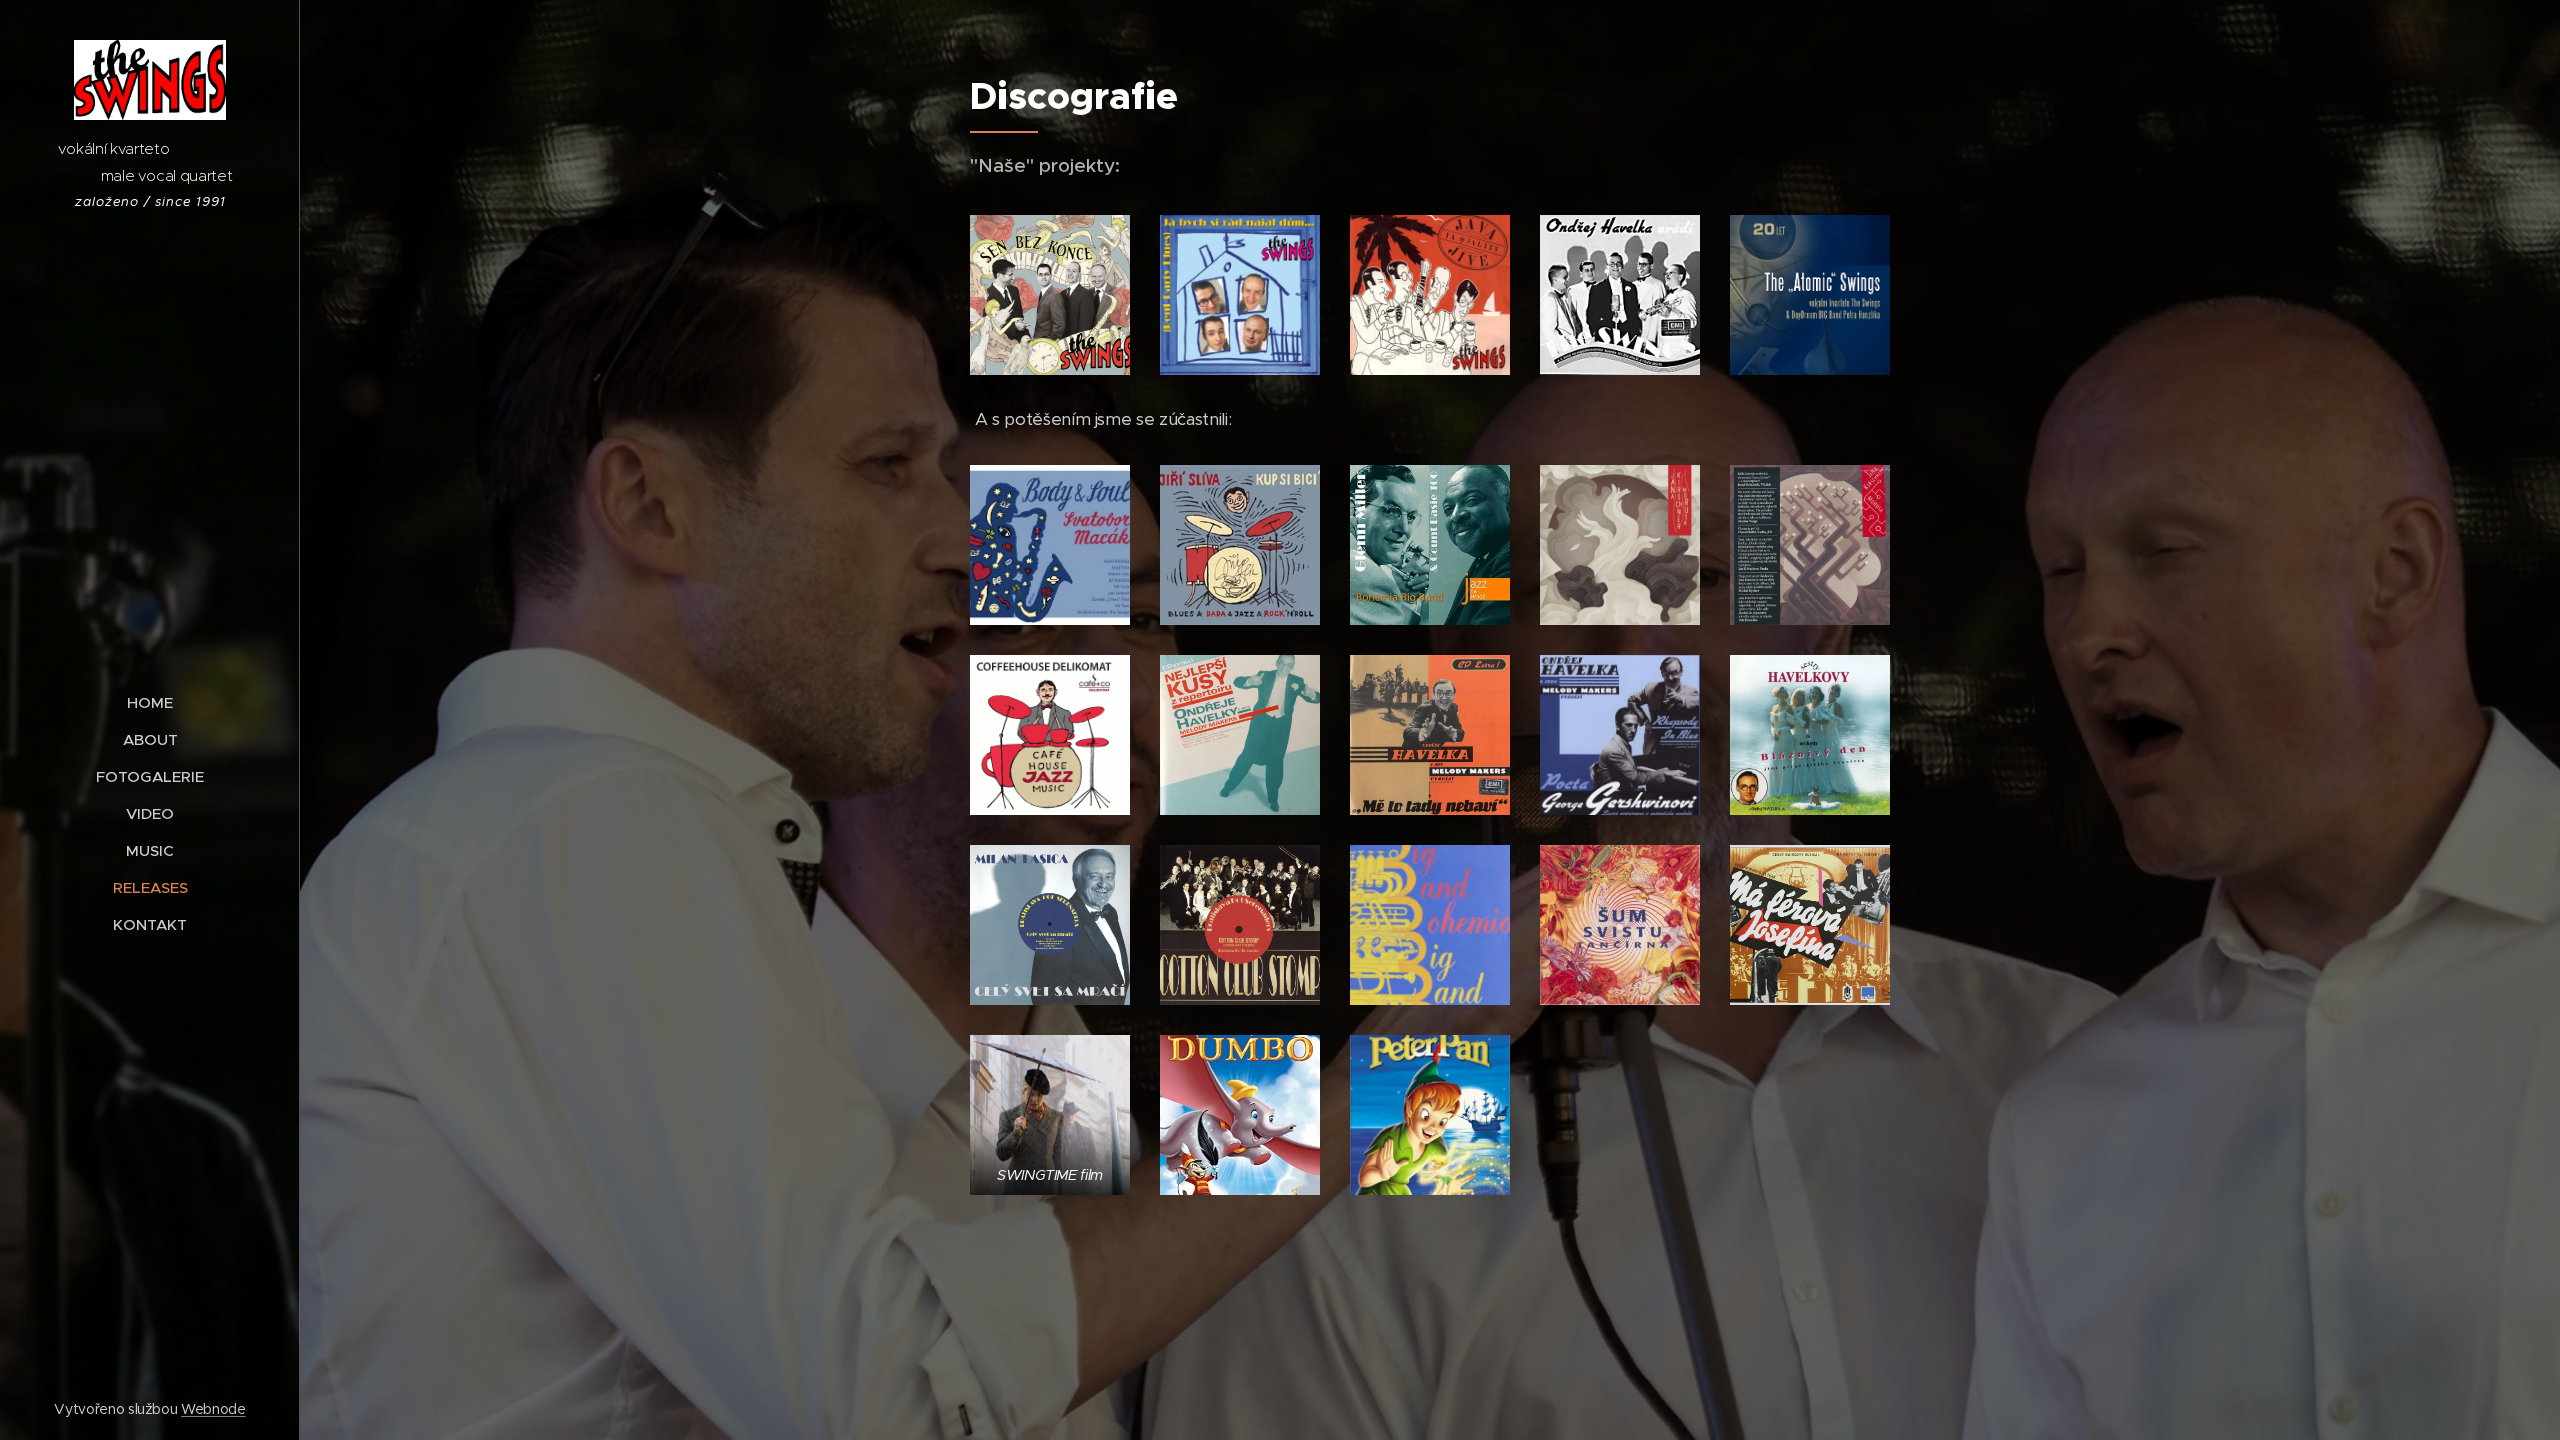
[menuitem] (150, 702)
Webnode (213, 1409)
